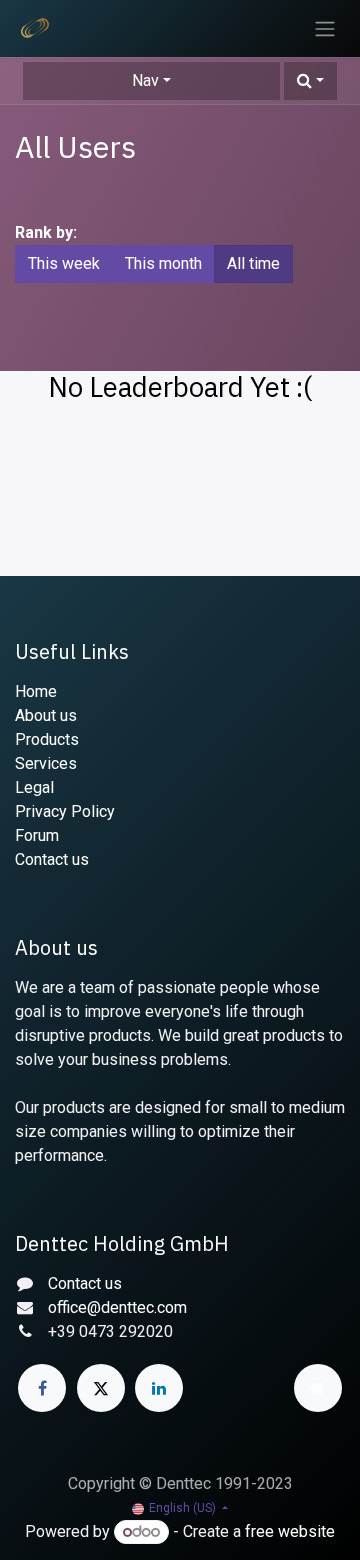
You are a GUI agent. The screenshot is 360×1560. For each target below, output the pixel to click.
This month (163, 263)
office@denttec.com (117, 1307)
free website (290, 1531)
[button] (310, 81)
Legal (34, 787)
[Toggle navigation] (325, 28)
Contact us (52, 859)
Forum (37, 835)
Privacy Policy (65, 811)
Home (36, 691)
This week (64, 263)
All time (253, 263)
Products (47, 739)
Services (46, 763)
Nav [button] (145, 80)
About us (46, 715)
